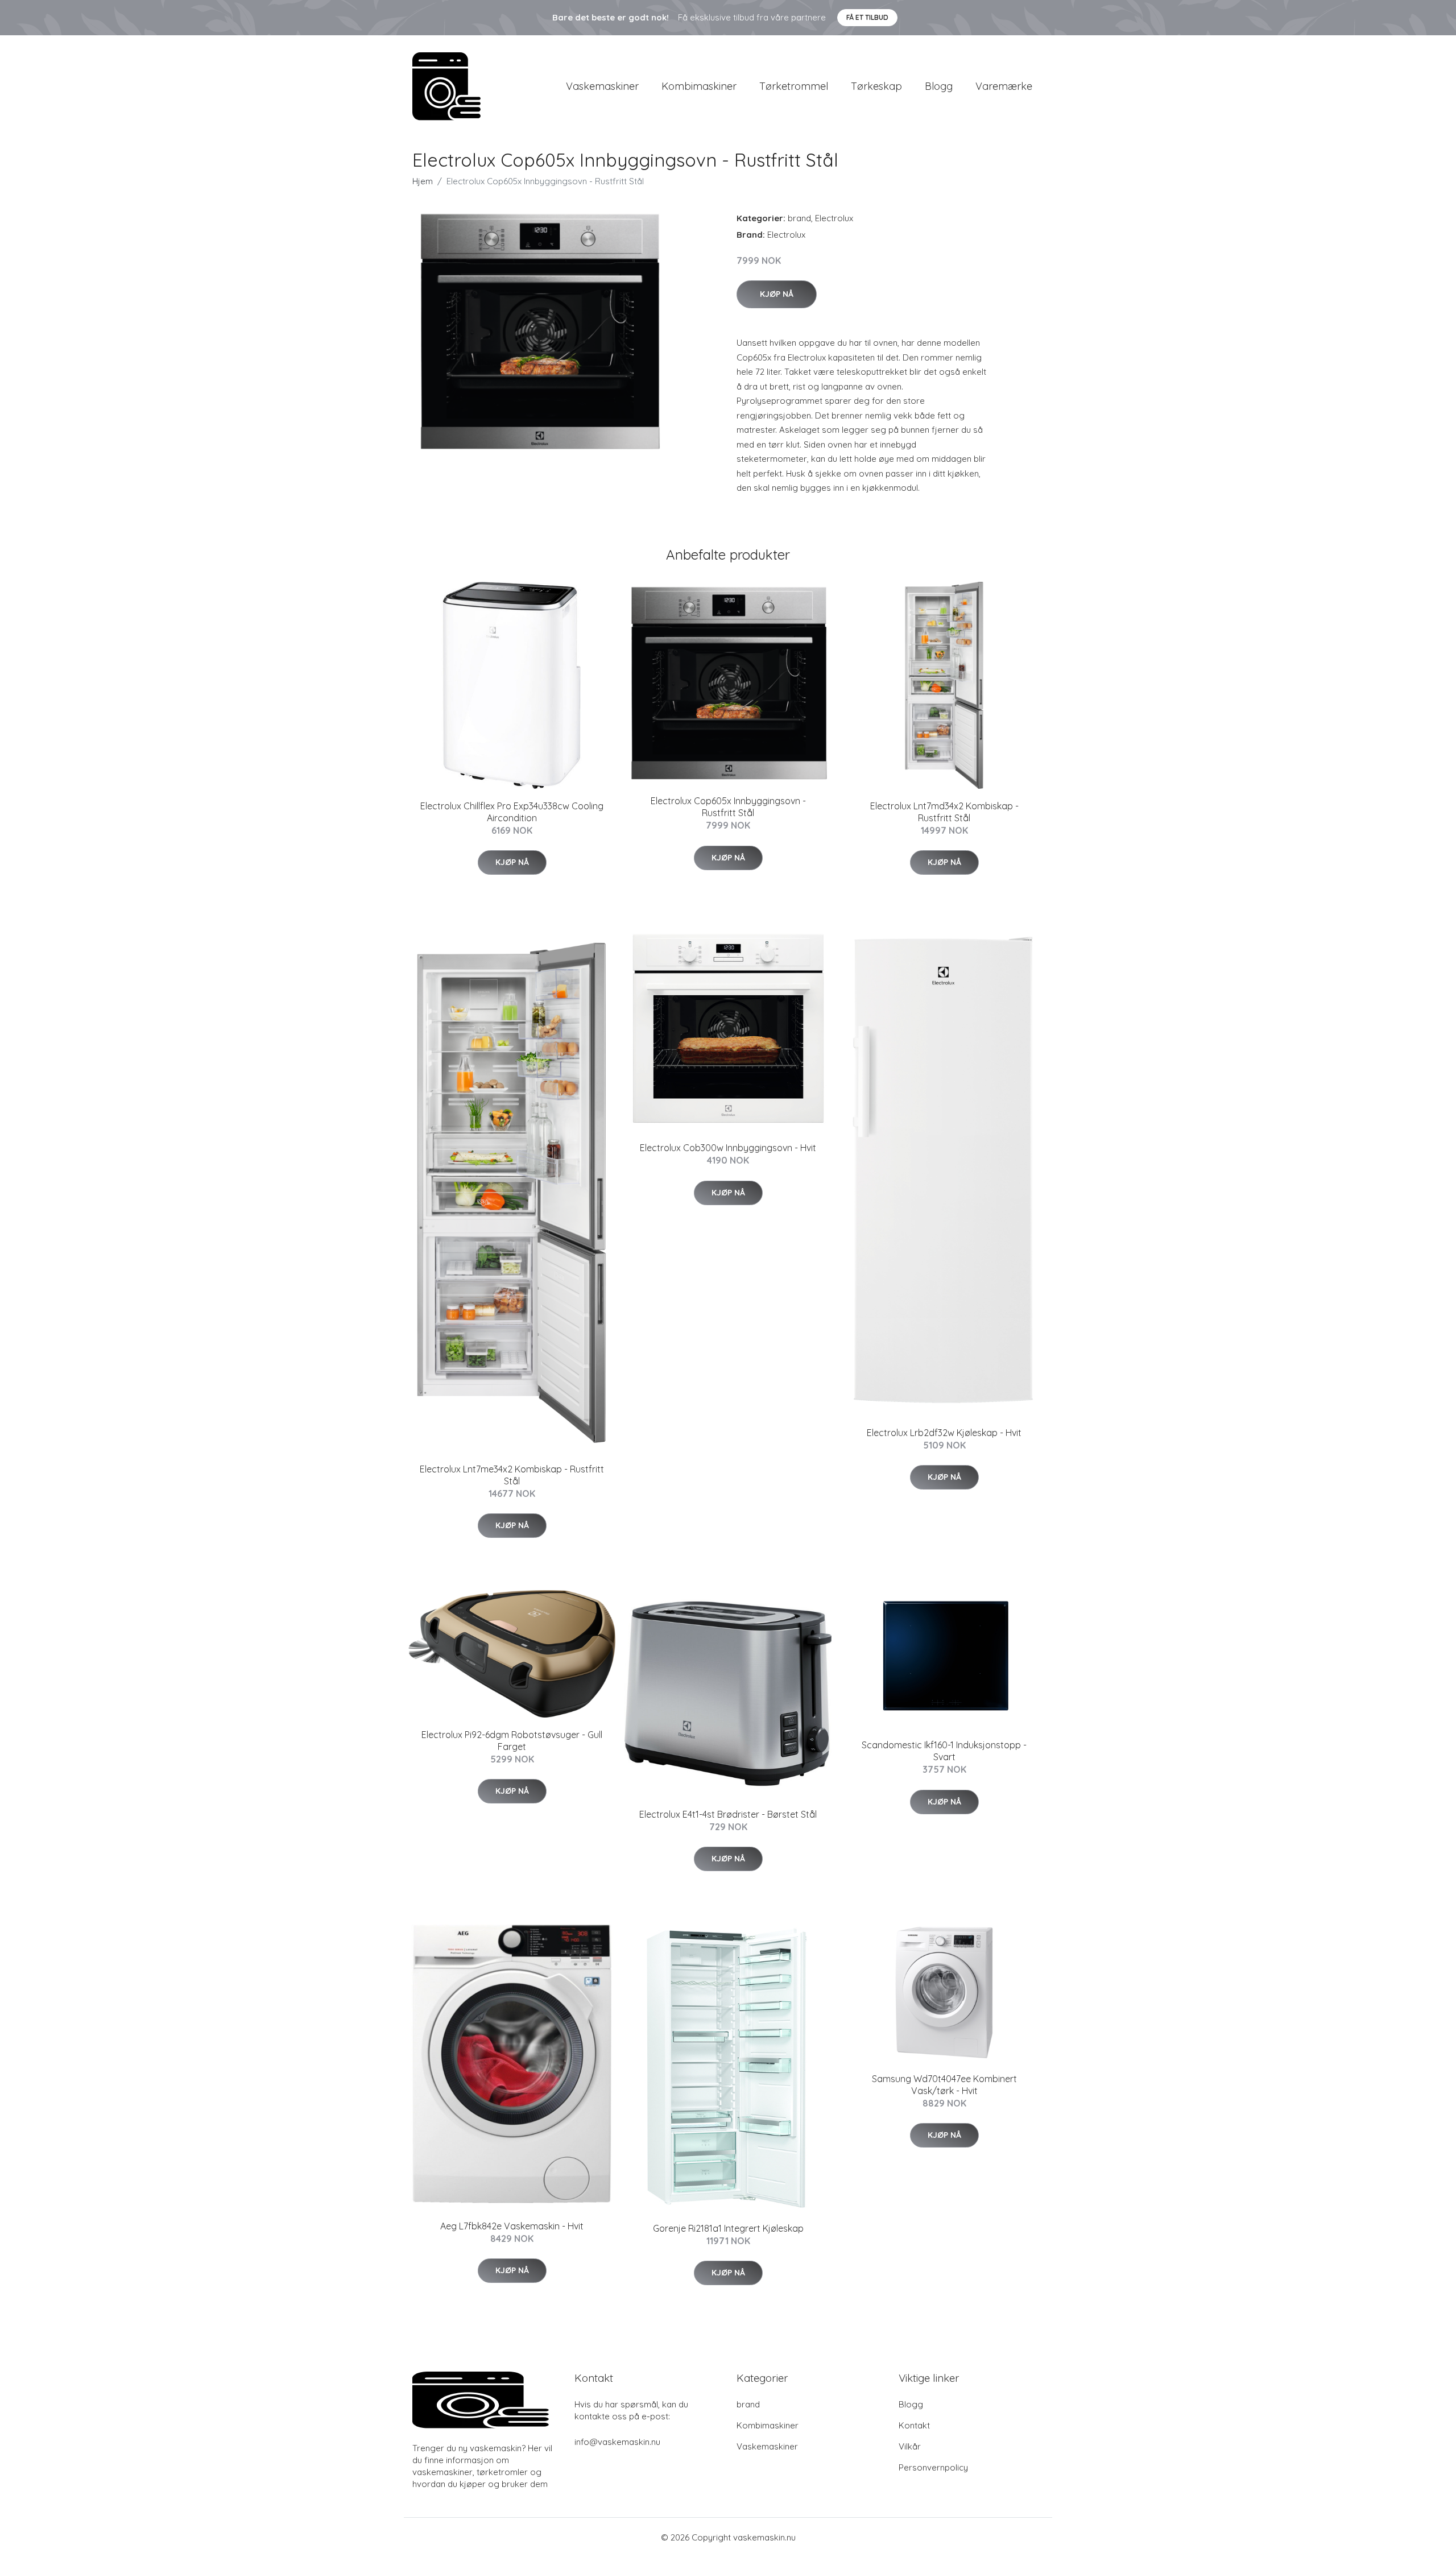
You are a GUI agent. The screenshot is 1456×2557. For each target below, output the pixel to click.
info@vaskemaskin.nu (617, 2442)
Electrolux (834, 218)
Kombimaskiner (699, 86)
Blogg (939, 86)
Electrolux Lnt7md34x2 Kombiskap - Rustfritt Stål (944, 812)
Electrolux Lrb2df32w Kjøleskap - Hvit (944, 1433)
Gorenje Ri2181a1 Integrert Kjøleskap (728, 2228)
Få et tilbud (867, 17)
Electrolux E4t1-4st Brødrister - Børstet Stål (728, 1814)
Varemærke (1004, 86)
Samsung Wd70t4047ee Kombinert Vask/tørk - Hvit (944, 2085)
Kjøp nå (777, 294)
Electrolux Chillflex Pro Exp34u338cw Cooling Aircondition (512, 812)
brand (799, 218)
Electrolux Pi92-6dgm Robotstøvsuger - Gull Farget (512, 1741)
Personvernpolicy (933, 2467)
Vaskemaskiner (602, 86)
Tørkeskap (876, 86)
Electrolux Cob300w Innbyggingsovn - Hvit (728, 1148)
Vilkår (910, 2446)
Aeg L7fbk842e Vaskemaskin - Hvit (512, 2226)
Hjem (423, 181)
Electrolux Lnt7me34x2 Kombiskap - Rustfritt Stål (512, 1475)
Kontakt (914, 2425)
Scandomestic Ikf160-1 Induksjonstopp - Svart (944, 1751)
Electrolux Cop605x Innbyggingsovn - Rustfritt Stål (728, 807)
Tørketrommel (794, 86)
